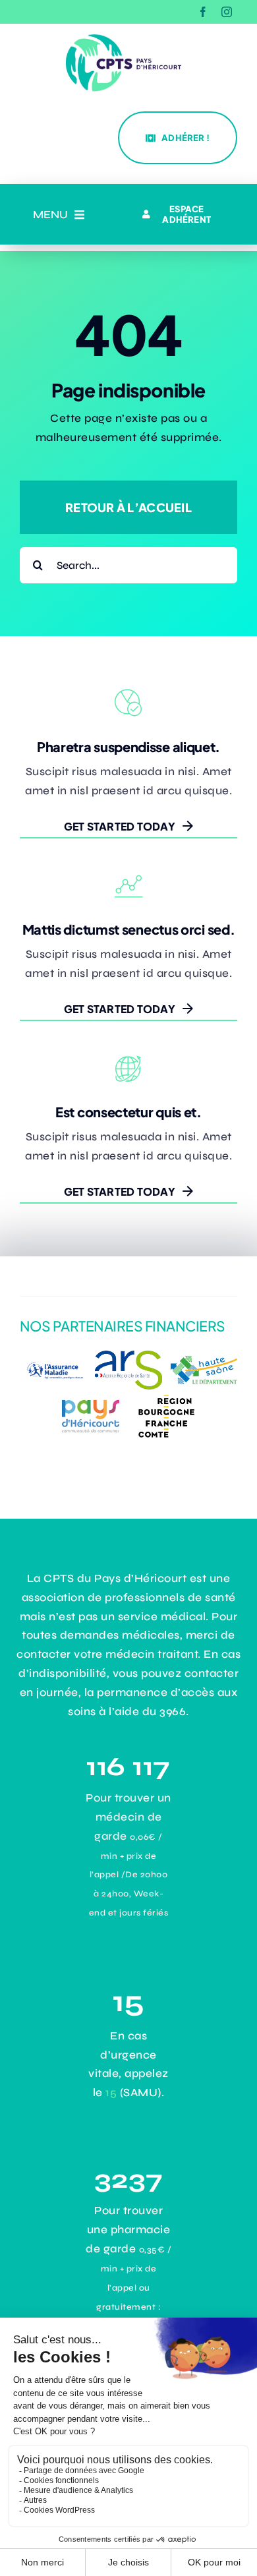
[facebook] (203, 12)
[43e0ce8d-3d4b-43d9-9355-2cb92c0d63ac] (91, 1401)
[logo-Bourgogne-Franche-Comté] (166, 1395)
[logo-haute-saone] (204, 1361)
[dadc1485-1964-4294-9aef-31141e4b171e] (128, 1356)
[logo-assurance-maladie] (53, 1358)
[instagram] (227, 12)
